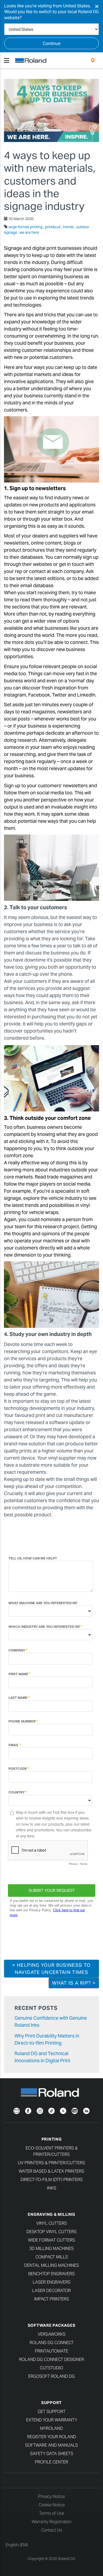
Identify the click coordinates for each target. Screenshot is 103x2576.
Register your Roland (52, 2437)
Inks (52, 2188)
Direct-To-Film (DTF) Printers (52, 2180)
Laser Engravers (52, 2282)
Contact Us (52, 2530)
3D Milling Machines (51, 2249)
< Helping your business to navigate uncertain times (51, 1969)
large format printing (26, 227)
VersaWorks (52, 2334)
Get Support (52, 2412)
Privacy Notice (51, 2496)
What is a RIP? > (74, 1983)
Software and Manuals (51, 2445)
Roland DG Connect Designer (51, 2359)
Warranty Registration (52, 2522)
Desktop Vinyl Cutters (51, 2232)
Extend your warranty (52, 2420)
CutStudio (51, 2368)
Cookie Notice (52, 2505)
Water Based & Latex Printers (51, 2171)
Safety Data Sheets (52, 2454)
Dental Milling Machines (52, 2265)
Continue (52, 44)
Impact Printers (51, 2299)
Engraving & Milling (51, 2214)
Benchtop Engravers (51, 2274)
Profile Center (51, 2462)
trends (69, 227)
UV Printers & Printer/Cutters (51, 2163)
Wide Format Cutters (51, 2240)
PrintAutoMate (51, 2351)
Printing (52, 2139)
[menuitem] (93, 60)
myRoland (51, 2428)
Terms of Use (52, 2513)
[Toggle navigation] (7, 60)
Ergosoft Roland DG (51, 2376)
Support (51, 2403)
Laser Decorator (51, 2291)
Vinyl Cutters (51, 2223)
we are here (29, 232)
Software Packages (52, 2325)
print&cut (53, 227)
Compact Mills (52, 2257)
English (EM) (17, 2545)
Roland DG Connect (52, 2343)
